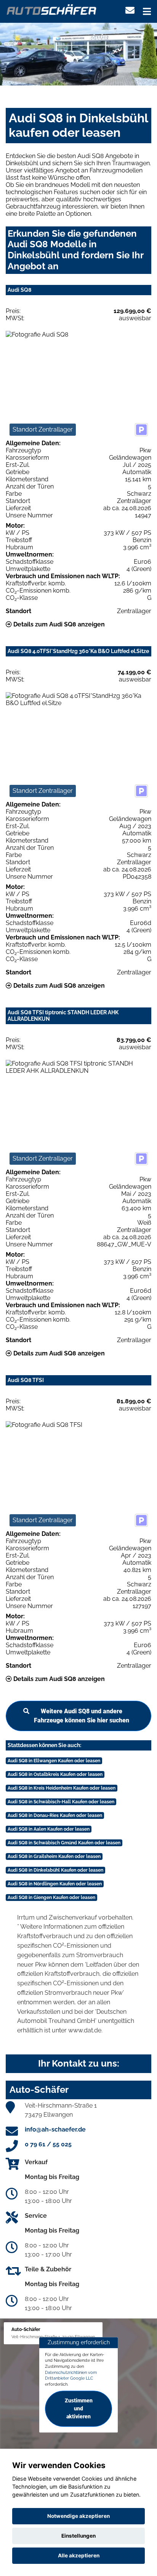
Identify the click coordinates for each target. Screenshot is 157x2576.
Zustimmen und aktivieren (79, 2408)
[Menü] (147, 11)
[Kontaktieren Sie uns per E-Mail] (130, 10)
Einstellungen (78, 2536)
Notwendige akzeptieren (78, 2516)
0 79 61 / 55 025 (48, 2144)
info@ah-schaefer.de (55, 2129)
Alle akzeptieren (79, 2555)
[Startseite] (52, 9)
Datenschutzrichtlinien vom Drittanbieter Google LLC (71, 2375)
